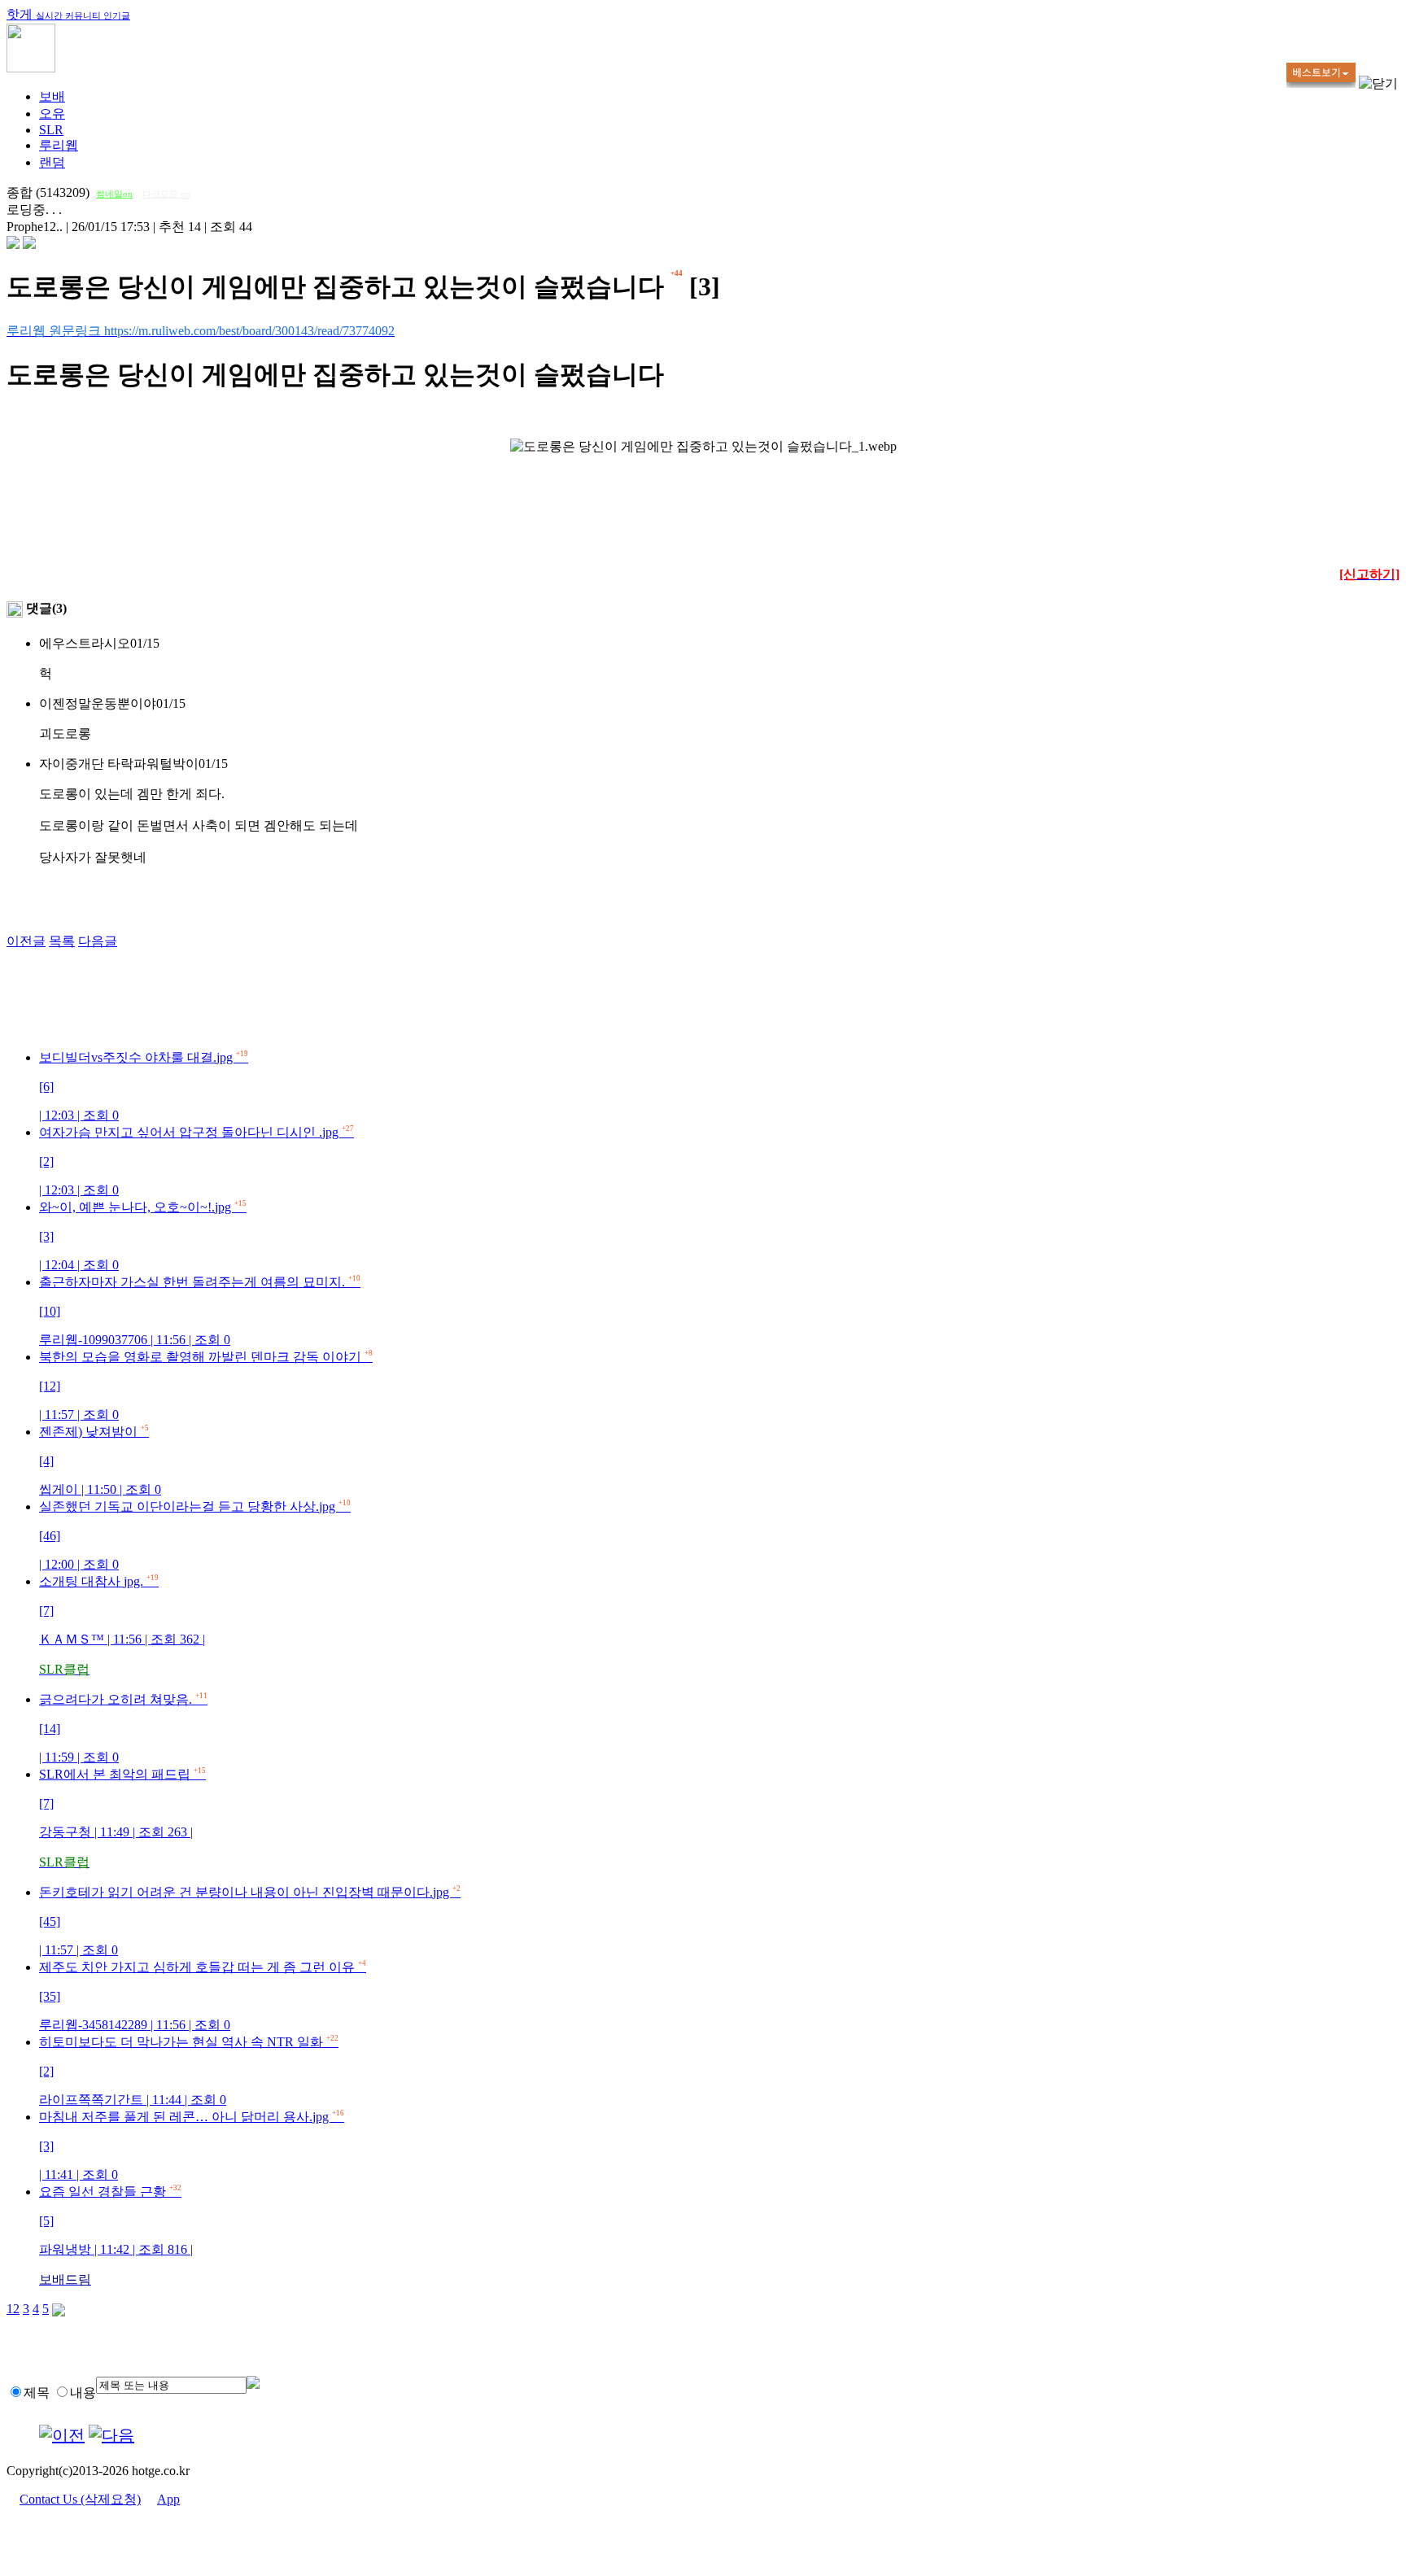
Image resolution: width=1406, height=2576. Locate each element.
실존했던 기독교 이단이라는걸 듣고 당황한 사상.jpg (195, 1535)
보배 (52, 96)
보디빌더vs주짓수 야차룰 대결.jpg (144, 1086)
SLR (51, 130)
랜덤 (52, 162)
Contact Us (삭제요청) (80, 2499)
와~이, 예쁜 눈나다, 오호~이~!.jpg (143, 1236)
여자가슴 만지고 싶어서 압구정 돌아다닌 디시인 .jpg (196, 1161)
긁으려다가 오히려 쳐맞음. (123, 1728)
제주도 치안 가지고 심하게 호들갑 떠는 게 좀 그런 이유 (203, 1996)
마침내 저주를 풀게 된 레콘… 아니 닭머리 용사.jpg (192, 2146)
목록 (62, 941)
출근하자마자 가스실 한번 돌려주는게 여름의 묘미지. (200, 1311)
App (168, 2499)
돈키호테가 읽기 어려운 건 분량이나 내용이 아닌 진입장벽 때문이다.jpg (250, 1921)
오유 (52, 114)
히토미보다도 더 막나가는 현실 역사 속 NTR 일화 (189, 2071)
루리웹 (59, 145)
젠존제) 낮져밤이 (100, 1460)
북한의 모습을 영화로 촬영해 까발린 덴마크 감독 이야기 (206, 1386)
